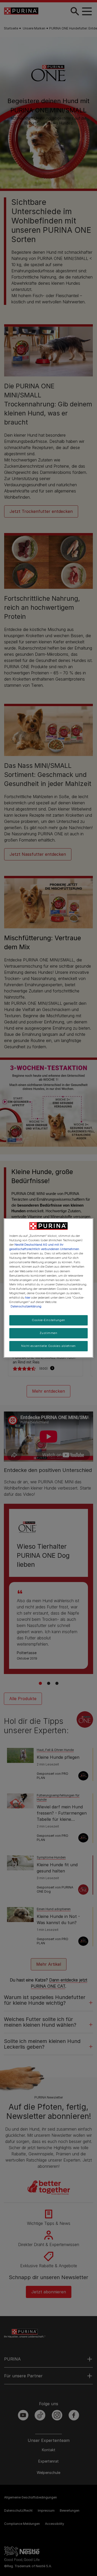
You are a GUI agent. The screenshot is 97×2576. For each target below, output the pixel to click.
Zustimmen (48, 1333)
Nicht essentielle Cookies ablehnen (48, 1346)
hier (28, 1298)
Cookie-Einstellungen (48, 1320)
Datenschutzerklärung (26, 1306)
